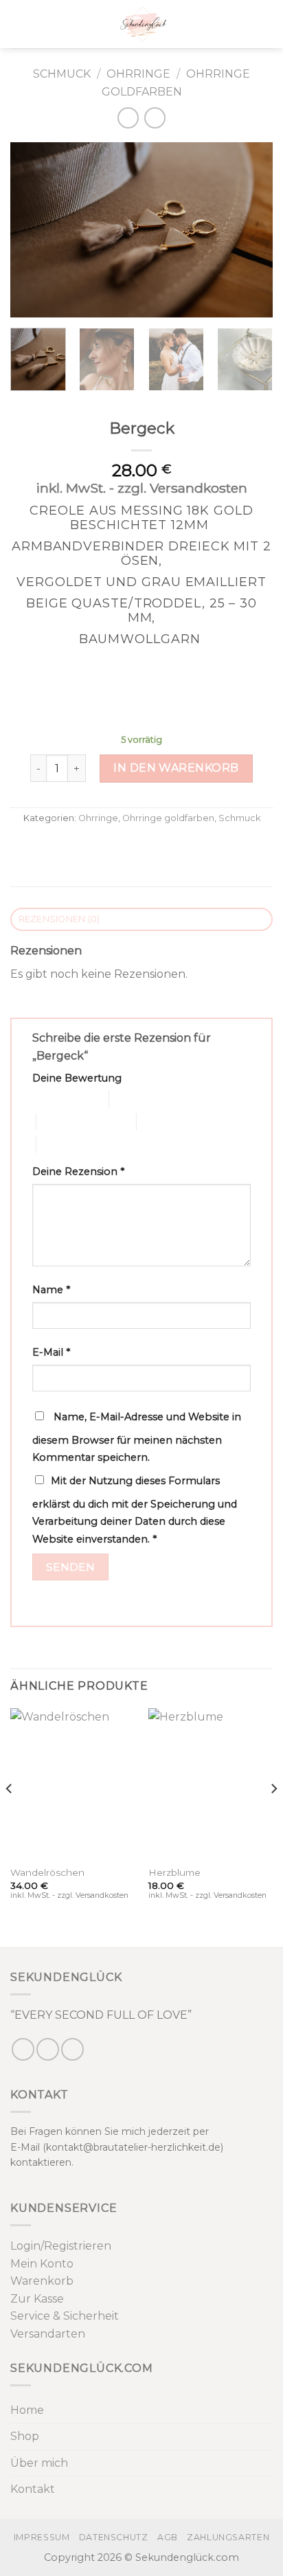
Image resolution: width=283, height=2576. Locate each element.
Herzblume (174, 1872)
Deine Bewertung (77, 1078)
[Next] (250, 230)
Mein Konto (42, 2264)
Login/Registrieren (61, 2246)
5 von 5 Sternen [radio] (71, 1144)
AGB (168, 2537)
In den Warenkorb (176, 768)
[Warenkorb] (266, 24)
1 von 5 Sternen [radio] (60, 1098)
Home (27, 2410)
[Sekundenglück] (143, 24)
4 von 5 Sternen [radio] (171, 1122)
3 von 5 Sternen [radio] (71, 1122)
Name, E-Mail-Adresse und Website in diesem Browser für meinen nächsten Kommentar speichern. (137, 1437)
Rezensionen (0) (59, 919)
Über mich (39, 2463)
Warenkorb (42, 2281)
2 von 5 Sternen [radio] (144, 1098)
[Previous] (33, 230)
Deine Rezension (78, 1172)
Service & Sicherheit (65, 2316)
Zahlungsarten (228, 2537)
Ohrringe (138, 74)
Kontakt (33, 2489)
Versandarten (48, 2334)
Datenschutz (114, 2537)
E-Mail (51, 1352)
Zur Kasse (37, 2299)
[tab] (141, 920)
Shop (25, 2436)
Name (51, 1290)
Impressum (42, 2537)
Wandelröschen (47, 1872)
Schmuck (62, 74)
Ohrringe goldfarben (168, 818)
